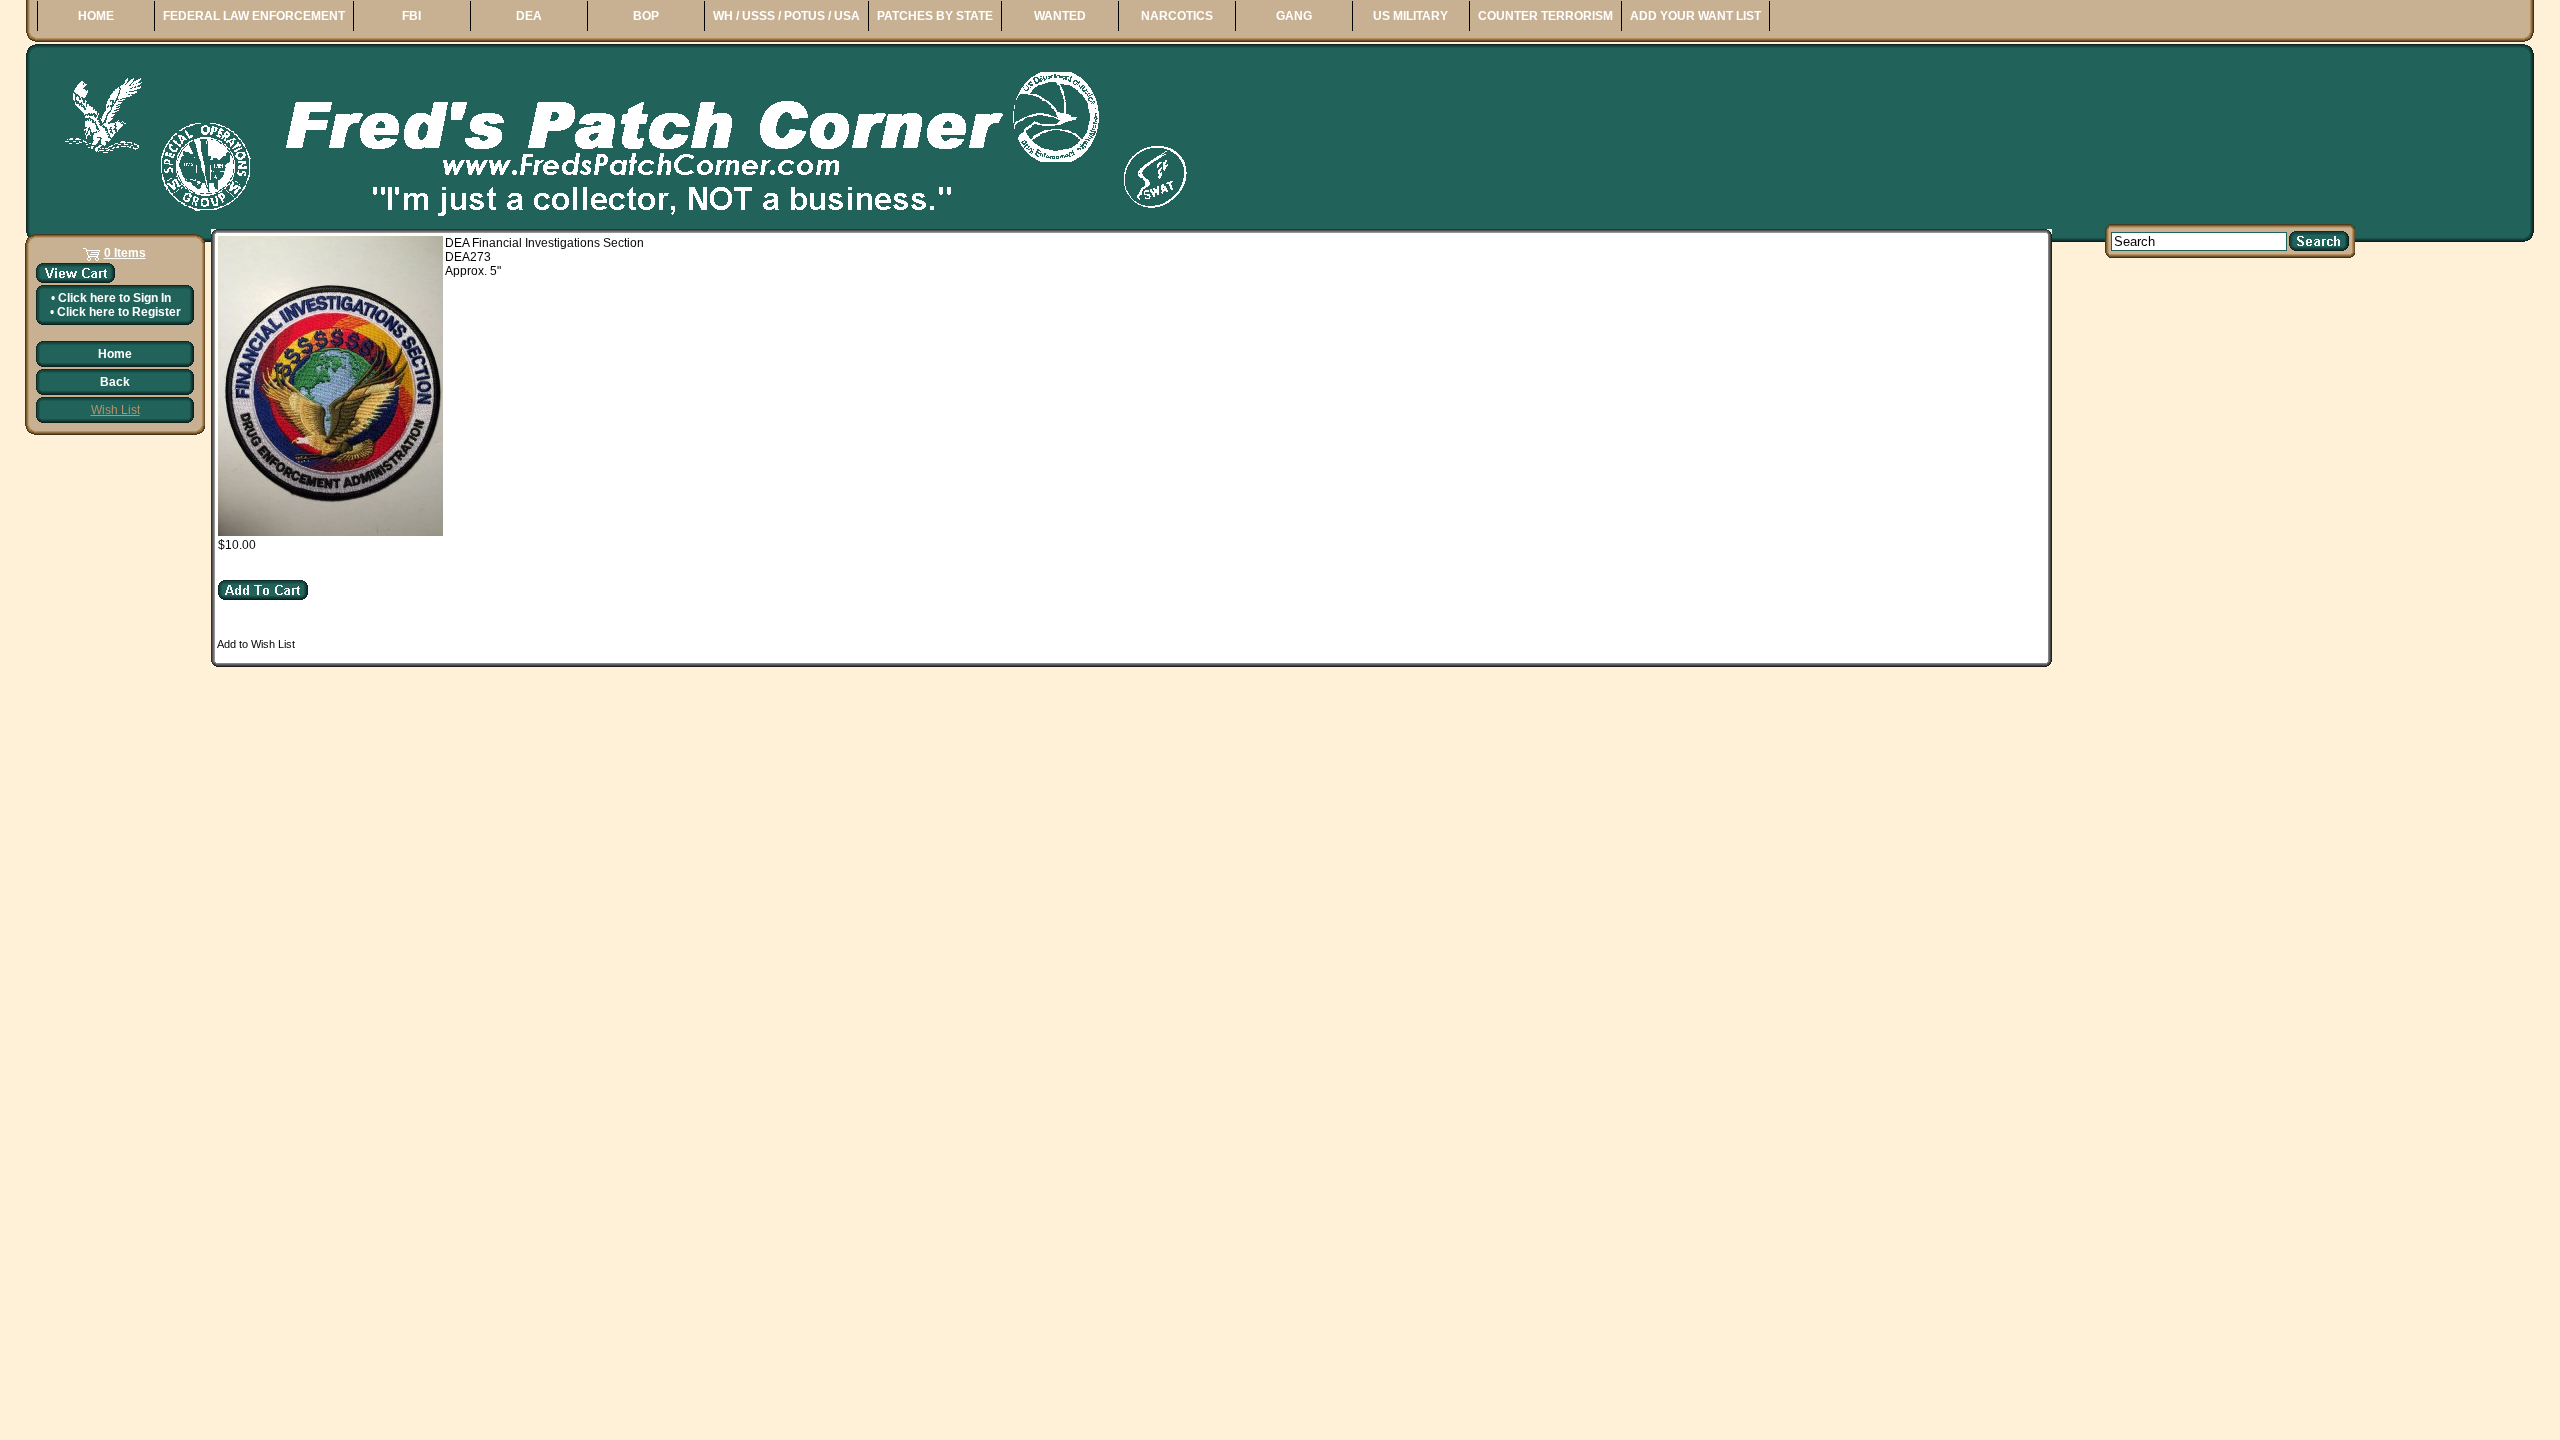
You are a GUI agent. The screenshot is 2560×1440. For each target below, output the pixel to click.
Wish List (115, 410)
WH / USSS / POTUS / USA (786, 16)
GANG (1294, 16)
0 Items (125, 253)
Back (115, 382)
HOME (96, 16)
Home (115, 354)
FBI (411, 16)
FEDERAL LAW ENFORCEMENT (254, 16)
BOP (646, 16)
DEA (529, 16)
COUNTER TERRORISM (1545, 16)
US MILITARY (1410, 16)
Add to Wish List (256, 644)
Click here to (114, 298)
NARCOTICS (1177, 16)
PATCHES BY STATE (935, 16)
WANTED (1060, 16)
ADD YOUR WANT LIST (1695, 16)
